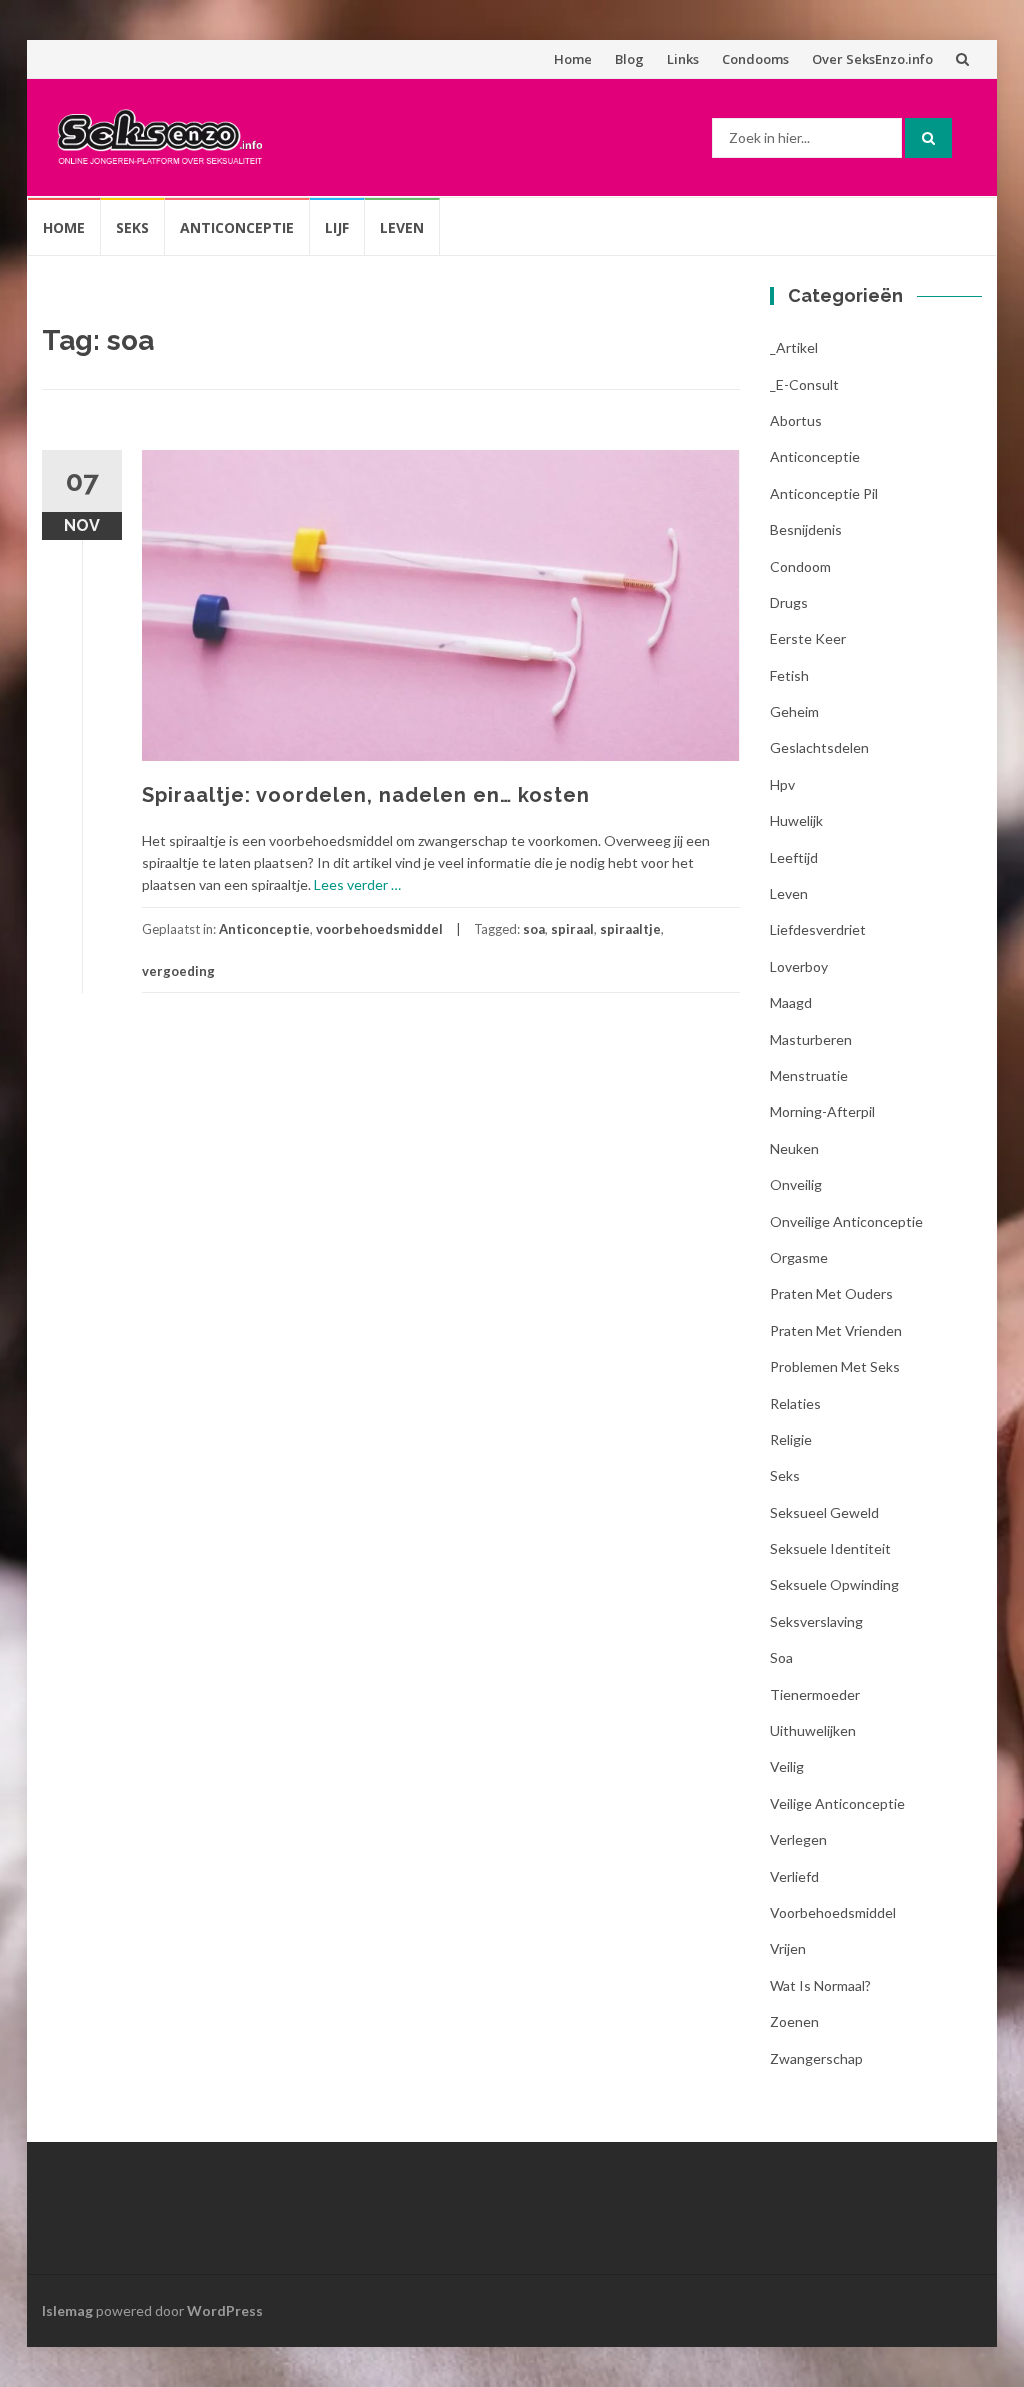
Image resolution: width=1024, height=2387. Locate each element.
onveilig (796, 1184)
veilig (787, 1766)
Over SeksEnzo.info (872, 59)
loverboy (799, 966)
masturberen (811, 1039)
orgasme (799, 1257)
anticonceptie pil (824, 493)
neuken (794, 1148)
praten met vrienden (836, 1330)
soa (534, 929)
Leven (402, 227)
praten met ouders (831, 1293)
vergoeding (178, 971)
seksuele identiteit (830, 1548)
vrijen (788, 1948)
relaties (795, 1403)
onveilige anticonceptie (846, 1221)
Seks (132, 227)
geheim (794, 711)
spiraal (572, 929)
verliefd (794, 1876)
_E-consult (804, 384)
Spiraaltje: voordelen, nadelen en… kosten (366, 795)
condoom (800, 566)
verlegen (798, 1839)
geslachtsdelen (819, 747)
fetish (789, 675)
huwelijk (796, 820)
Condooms (755, 59)
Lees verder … (357, 884)
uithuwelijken (813, 1730)
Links (683, 59)
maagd (791, 1002)
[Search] (928, 138)
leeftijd (794, 857)
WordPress (225, 2310)
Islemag (67, 2310)
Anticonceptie (237, 227)
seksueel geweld (824, 1512)
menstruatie (809, 1075)
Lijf (337, 227)
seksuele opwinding (834, 1584)
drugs (789, 602)
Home (573, 59)
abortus (796, 420)
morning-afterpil (822, 1111)
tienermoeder (815, 1694)
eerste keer (808, 638)
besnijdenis (806, 529)
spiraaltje (630, 929)
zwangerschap (816, 2058)
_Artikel (794, 347)
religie (791, 1439)
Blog (629, 59)
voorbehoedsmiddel (379, 929)
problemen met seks (835, 1366)
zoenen (794, 2021)
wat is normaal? (820, 1985)
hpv (782, 784)
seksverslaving (816, 1621)
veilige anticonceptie (837, 1803)
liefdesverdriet (818, 929)
